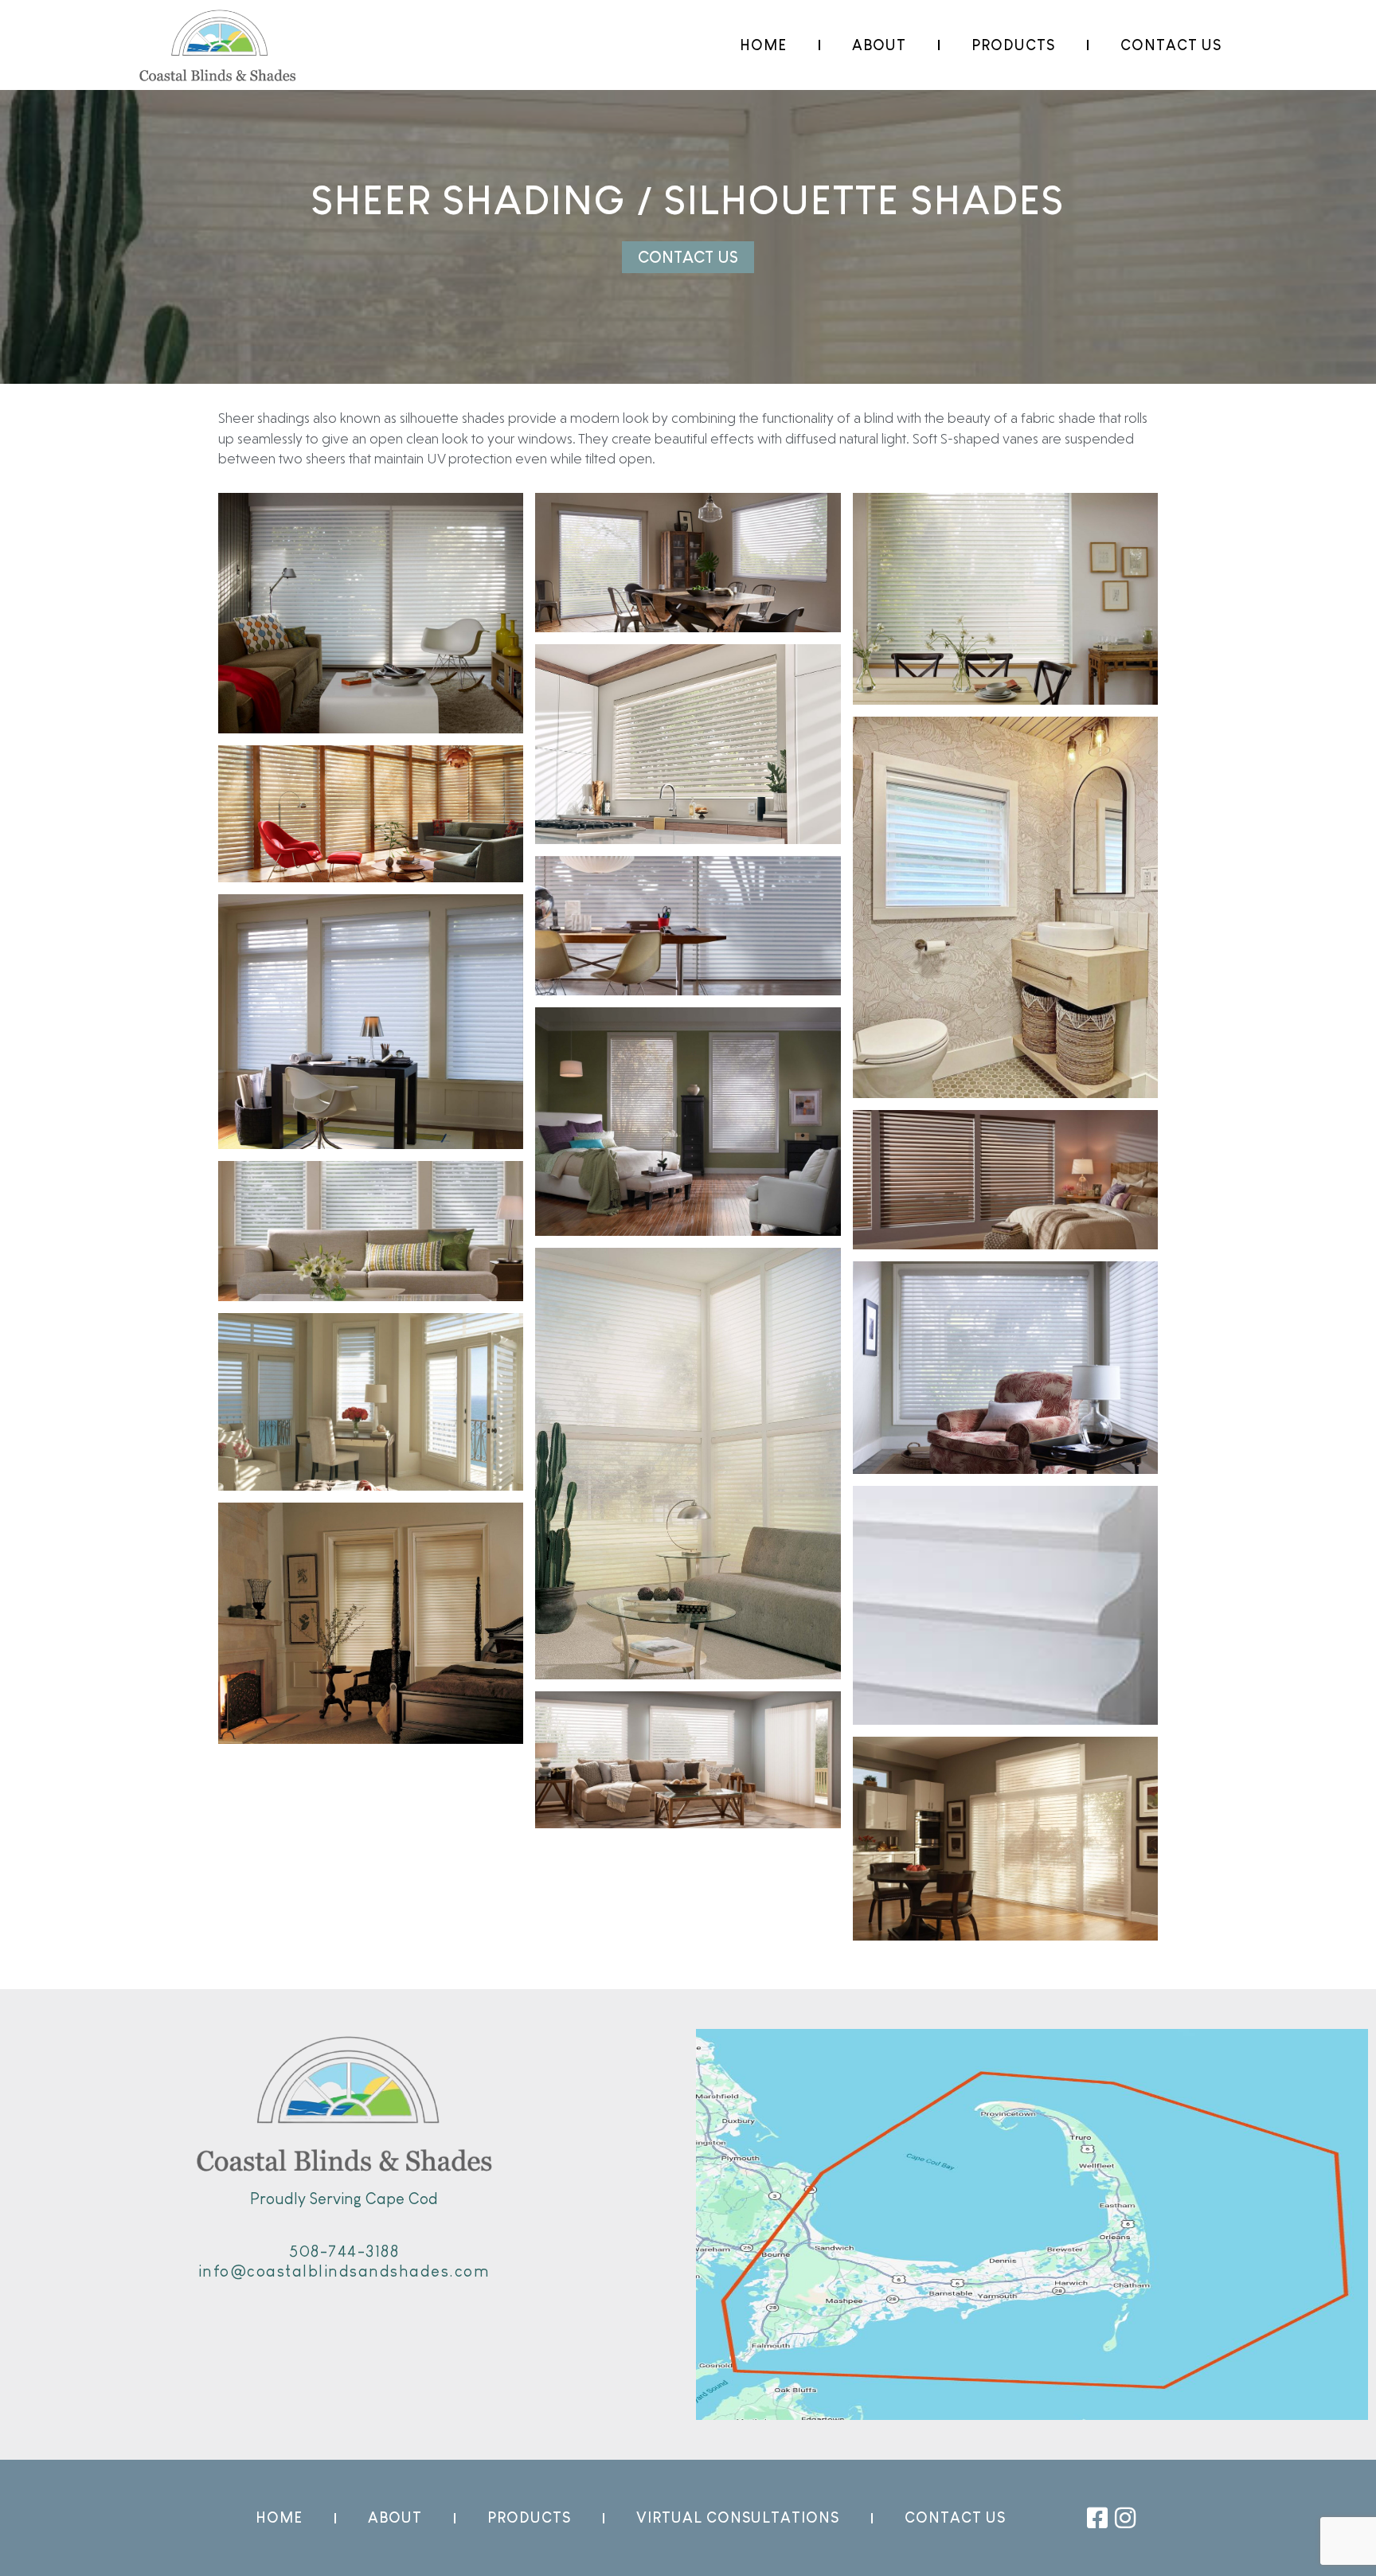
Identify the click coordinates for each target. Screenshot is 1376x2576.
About (879, 45)
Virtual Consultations (738, 2518)
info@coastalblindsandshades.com (344, 2271)
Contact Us (1171, 45)
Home (763, 45)
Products (1013, 45)
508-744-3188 (344, 2251)
